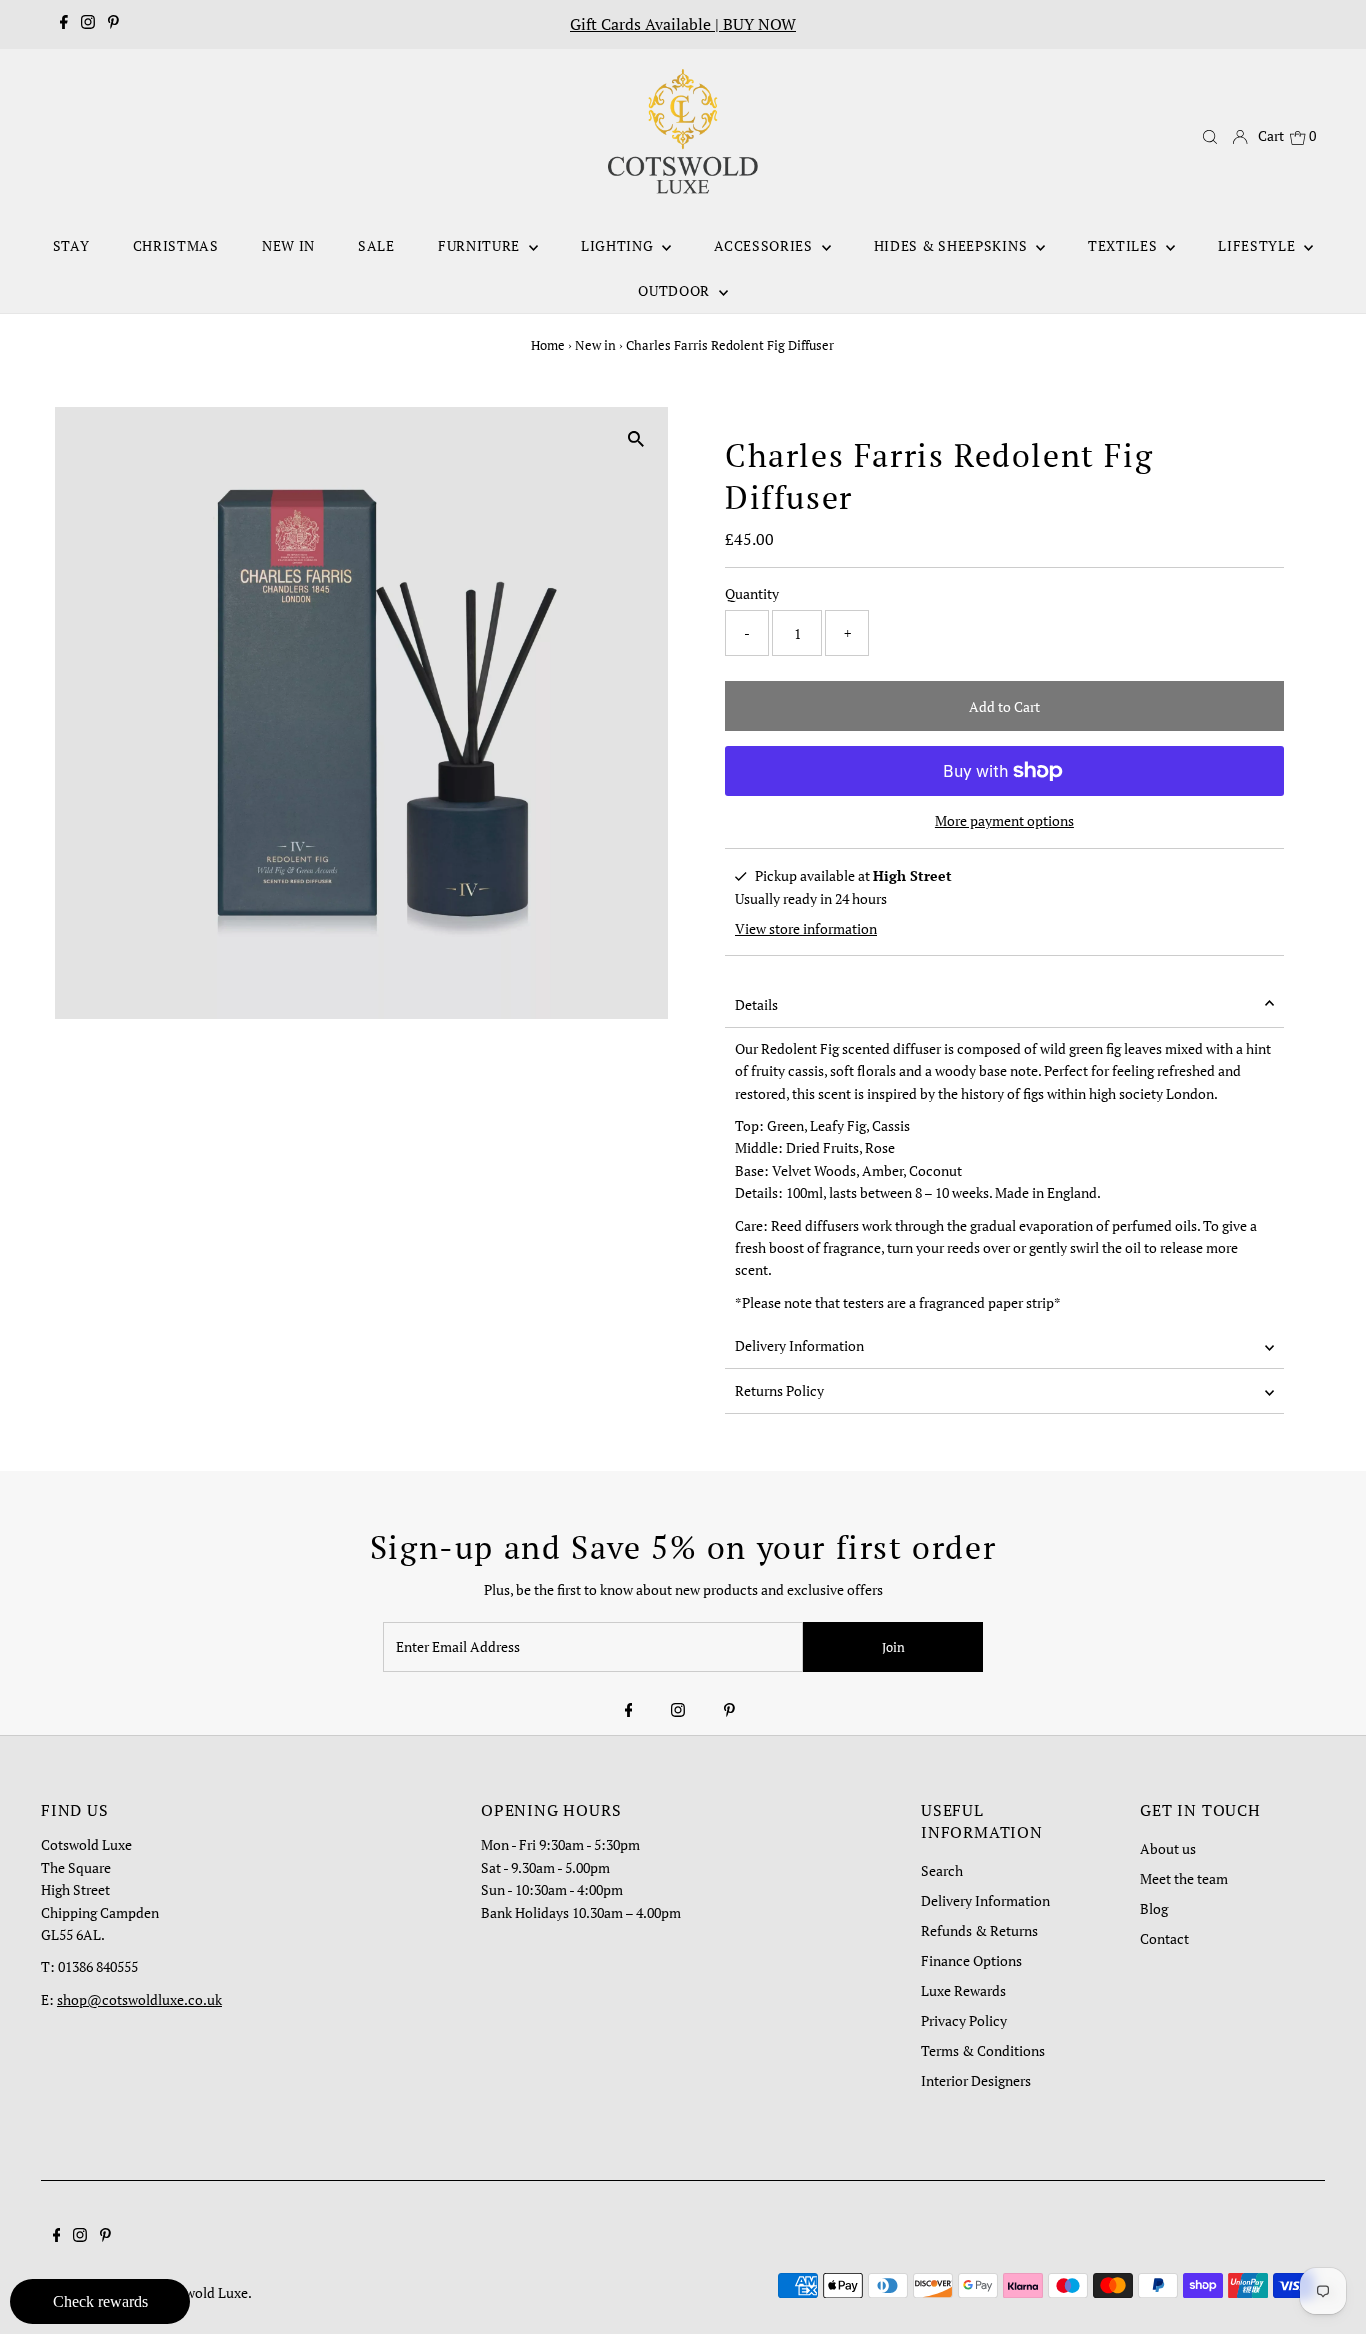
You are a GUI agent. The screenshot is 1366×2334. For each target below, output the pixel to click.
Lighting (619, 245)
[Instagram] (88, 24)
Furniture (481, 245)
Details (756, 1004)
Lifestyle (1258, 245)
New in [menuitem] (288, 245)
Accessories (765, 245)
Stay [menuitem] (71, 245)
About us (1168, 1848)
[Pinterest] (113, 24)
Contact (1164, 1938)
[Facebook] (64, 24)
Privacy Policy (964, 2020)
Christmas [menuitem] (176, 245)
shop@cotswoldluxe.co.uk (139, 1999)
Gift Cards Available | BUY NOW (683, 24)
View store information (806, 928)
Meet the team (1184, 1878)
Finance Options (971, 1960)
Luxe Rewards (963, 1990)
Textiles (1124, 245)
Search (942, 1870)
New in (595, 345)
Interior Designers (976, 2080)
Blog (1154, 1908)
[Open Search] (1210, 137)
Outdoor (676, 290)
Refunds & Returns (979, 1930)
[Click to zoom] (635, 439)
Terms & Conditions (983, 2050)
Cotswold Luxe (202, 2292)
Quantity (752, 593)
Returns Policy (779, 1390)
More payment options (1004, 820)
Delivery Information (799, 1345)
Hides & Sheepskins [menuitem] (952, 245)
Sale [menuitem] (376, 245)
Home (548, 345)
